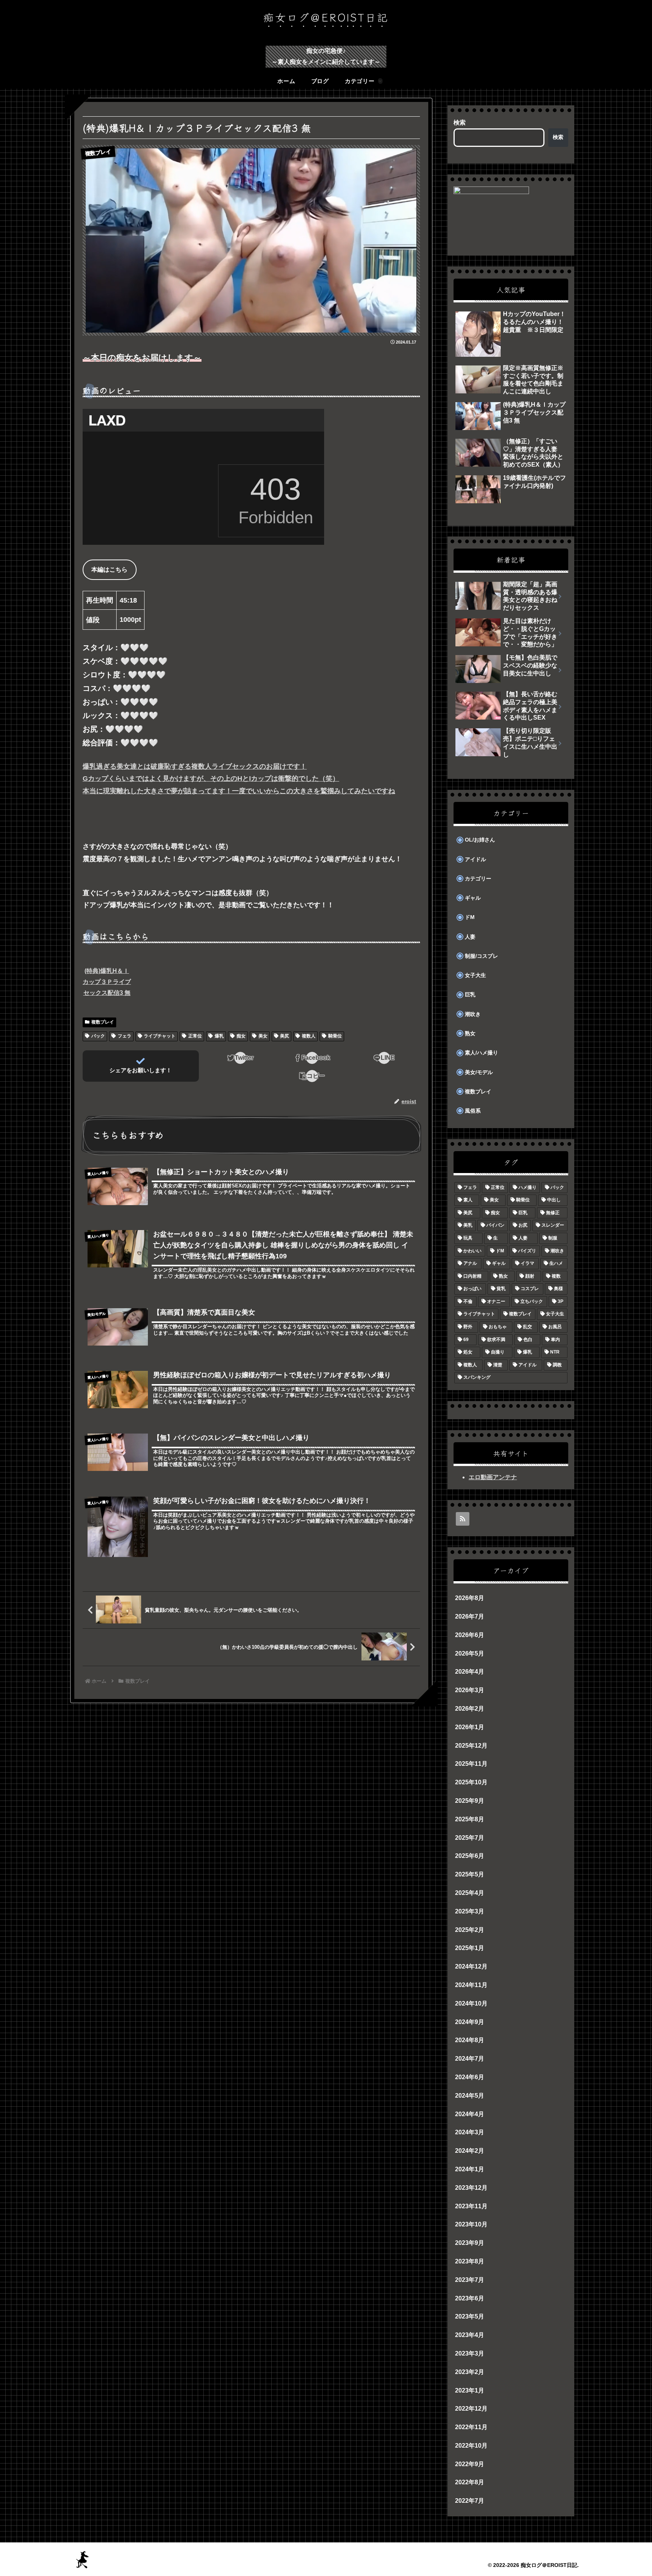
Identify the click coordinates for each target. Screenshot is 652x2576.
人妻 (470, 937)
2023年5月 (470, 2317)
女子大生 (475, 975)
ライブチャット (160, 1036)
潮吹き (473, 1014)
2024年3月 (470, 2133)
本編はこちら (109, 570)
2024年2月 (470, 2151)
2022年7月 (470, 2501)
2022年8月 (470, 2483)
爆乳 (219, 1036)
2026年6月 (470, 1635)
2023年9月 (470, 2243)
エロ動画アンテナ (493, 1477)
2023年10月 (471, 2225)
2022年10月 (471, 2446)
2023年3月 (470, 2353)
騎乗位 (335, 1036)
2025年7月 (470, 1838)
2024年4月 (470, 2114)
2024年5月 (470, 2096)
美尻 (284, 1036)
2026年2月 (470, 1709)
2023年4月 (470, 2335)
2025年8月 (470, 1819)
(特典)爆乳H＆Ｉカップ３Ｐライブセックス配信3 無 (107, 982)
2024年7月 (470, 2059)
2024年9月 (470, 2022)
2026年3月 (470, 1690)
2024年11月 (471, 1985)
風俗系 (473, 1111)
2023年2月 (470, 2372)
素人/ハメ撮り (481, 1053)
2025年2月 (470, 1930)
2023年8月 (470, 2261)
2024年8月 (470, 2040)
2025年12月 (471, 1746)
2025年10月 (471, 1783)
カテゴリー (478, 879)
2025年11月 (471, 1764)
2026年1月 (470, 1727)
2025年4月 (470, 1893)
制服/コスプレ (481, 956)
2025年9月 (470, 1801)
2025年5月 (470, 1875)
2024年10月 (471, 2003)
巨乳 (470, 995)
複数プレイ (103, 1022)
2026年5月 (470, 1653)
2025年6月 (470, 1856)
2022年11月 (471, 2427)
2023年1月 (470, 2390)
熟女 (470, 1034)
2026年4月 (470, 1672)
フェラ (125, 1036)
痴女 (241, 1036)
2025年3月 (470, 1911)
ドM (470, 917)
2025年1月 (470, 1948)
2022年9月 (470, 2464)
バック (98, 1036)
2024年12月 (471, 1967)
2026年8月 (470, 1598)
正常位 (195, 1036)
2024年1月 (470, 2169)
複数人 (309, 1036)
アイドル (475, 859)
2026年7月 (470, 1616)
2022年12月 (471, 2409)
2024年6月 (470, 2077)
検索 (460, 123)
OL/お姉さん (480, 840)
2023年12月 (471, 2188)
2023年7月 (470, 2280)
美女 (263, 1036)
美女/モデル (479, 1072)
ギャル (473, 898)
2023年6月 (470, 2298)
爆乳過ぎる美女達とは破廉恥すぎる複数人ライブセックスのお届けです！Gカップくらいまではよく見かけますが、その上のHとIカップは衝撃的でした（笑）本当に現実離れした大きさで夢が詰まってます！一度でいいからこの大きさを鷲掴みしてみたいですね (239, 779)
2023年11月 (471, 2206)
